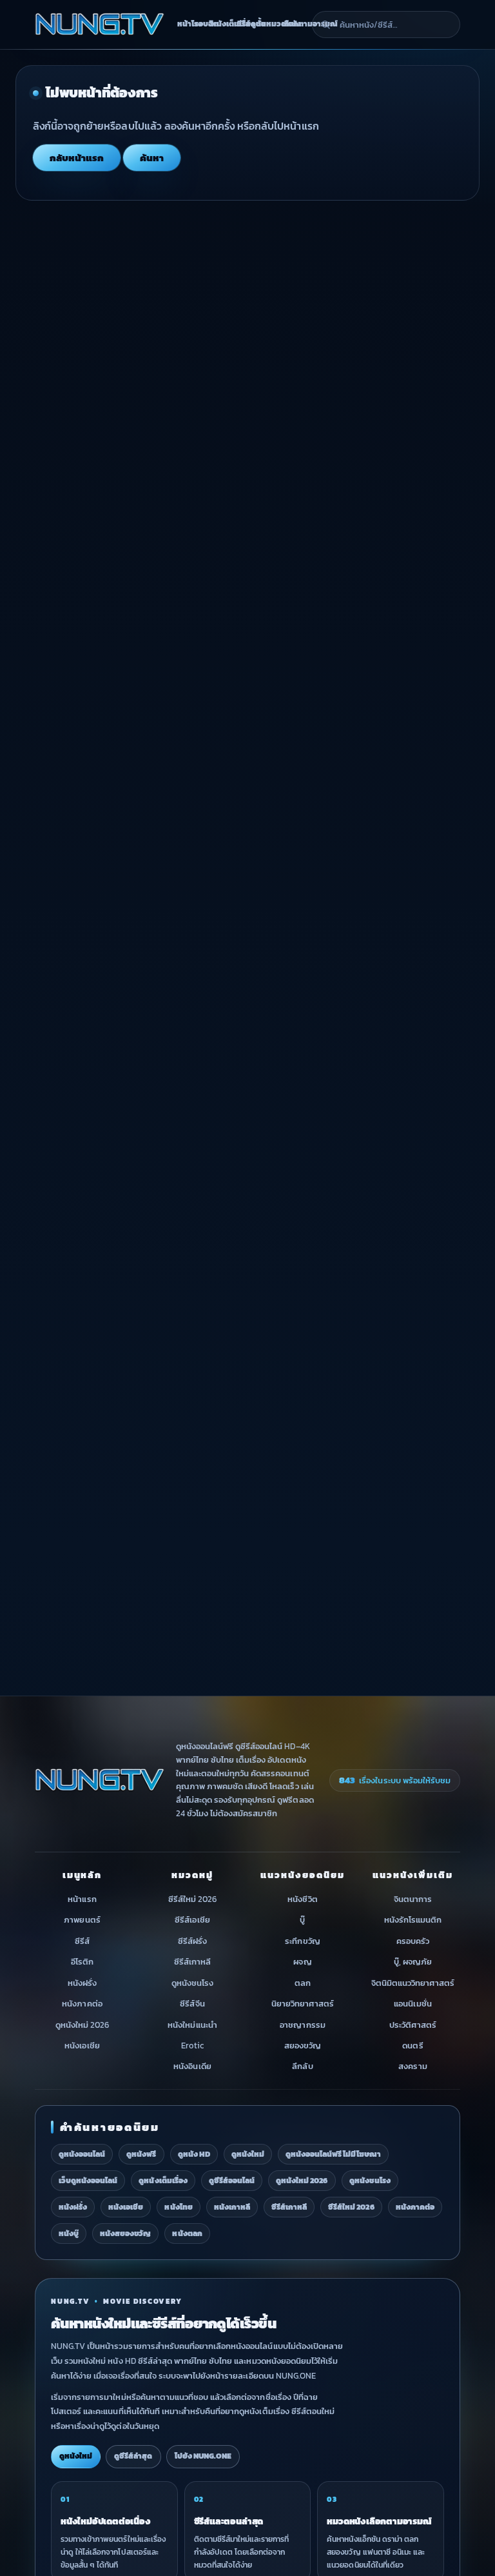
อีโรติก (82, 1962)
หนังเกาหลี (232, 2207)
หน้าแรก (82, 1899)
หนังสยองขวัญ (125, 2234)
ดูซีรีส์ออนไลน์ (232, 2181)
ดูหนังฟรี (141, 2154)
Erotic (192, 2046)
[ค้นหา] (325, 25)
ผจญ (302, 1962)
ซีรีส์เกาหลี (192, 1962)
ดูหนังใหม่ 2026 (82, 2025)
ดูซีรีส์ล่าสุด (133, 2456)
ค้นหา (152, 158)
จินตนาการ (413, 1899)
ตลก (303, 1983)
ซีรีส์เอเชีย (192, 1920)
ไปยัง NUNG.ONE (203, 2456)
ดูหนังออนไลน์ (82, 2154)
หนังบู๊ (69, 2234)
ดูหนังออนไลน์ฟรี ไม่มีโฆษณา (333, 2154)
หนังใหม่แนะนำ (192, 2025)
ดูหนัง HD (194, 2154)
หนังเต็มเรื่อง (220, 24)
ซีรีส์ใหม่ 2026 (192, 1899)
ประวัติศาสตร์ (413, 2025)
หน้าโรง (182, 24)
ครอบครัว (413, 1941)
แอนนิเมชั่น (412, 2004)
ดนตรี (412, 2046)
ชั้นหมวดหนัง (265, 24)
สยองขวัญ (303, 2046)
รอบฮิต (199, 24)
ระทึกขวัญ (302, 1941)
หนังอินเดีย (192, 2067)
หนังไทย (178, 2207)
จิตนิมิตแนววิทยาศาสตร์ (413, 1983)
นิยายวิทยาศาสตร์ (303, 2004)
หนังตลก (187, 2234)
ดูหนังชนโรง (192, 1983)
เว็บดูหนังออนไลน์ (88, 2181)
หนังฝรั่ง (82, 1983)
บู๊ (302, 1920)
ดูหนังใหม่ (248, 2154)
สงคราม (412, 2067)
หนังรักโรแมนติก (413, 1920)
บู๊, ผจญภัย (413, 1962)
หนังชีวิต (302, 1899)
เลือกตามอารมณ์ (294, 24)
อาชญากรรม (302, 2025)
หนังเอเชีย (82, 2046)
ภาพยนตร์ (82, 1920)
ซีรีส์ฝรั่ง (192, 1941)
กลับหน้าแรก (77, 158)
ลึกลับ (302, 2067)
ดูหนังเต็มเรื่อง (163, 2181)
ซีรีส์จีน (192, 2004)
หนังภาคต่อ (82, 2004)
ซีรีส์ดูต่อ (243, 24)
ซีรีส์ (82, 1941)
